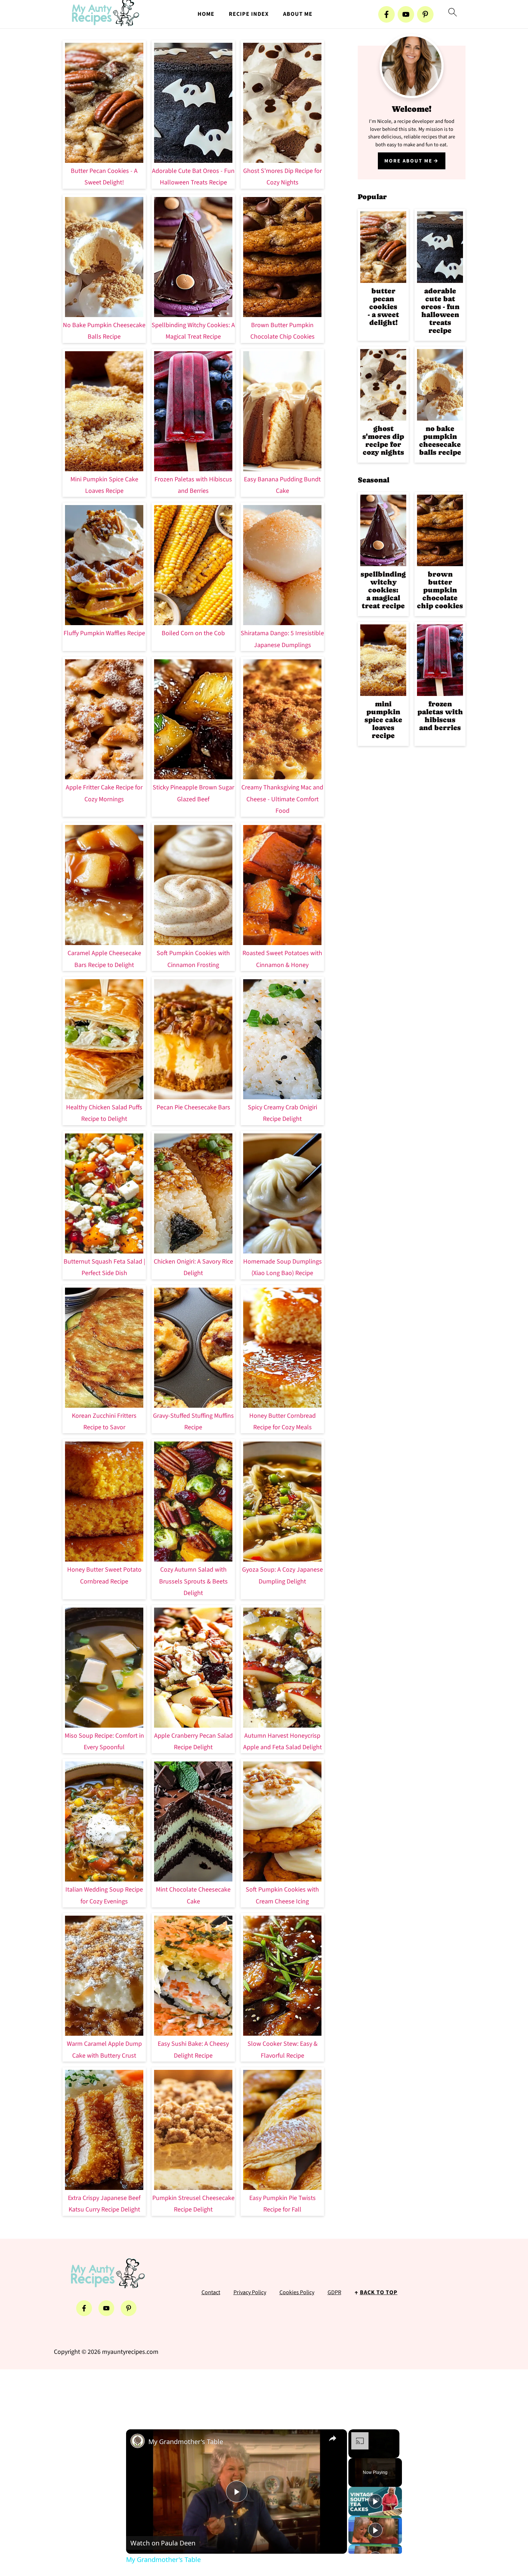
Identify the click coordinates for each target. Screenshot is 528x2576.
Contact (211, 2292)
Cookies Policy (297, 2292)
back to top (379, 2292)
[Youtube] (406, 14)
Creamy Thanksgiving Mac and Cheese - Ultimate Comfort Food (282, 799)
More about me (408, 161)
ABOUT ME (298, 14)
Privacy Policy (250, 2292)
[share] (333, 2438)
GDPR (334, 2292)
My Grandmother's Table (186, 2442)
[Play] (375, 2501)
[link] (138, 2441)
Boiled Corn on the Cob (193, 633)
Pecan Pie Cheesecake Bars (193, 1107)
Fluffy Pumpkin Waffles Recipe (104, 633)
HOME (206, 14)
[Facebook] (386, 14)
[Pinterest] (425, 14)
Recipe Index (249, 14)
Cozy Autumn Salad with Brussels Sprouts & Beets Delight (193, 1581)
